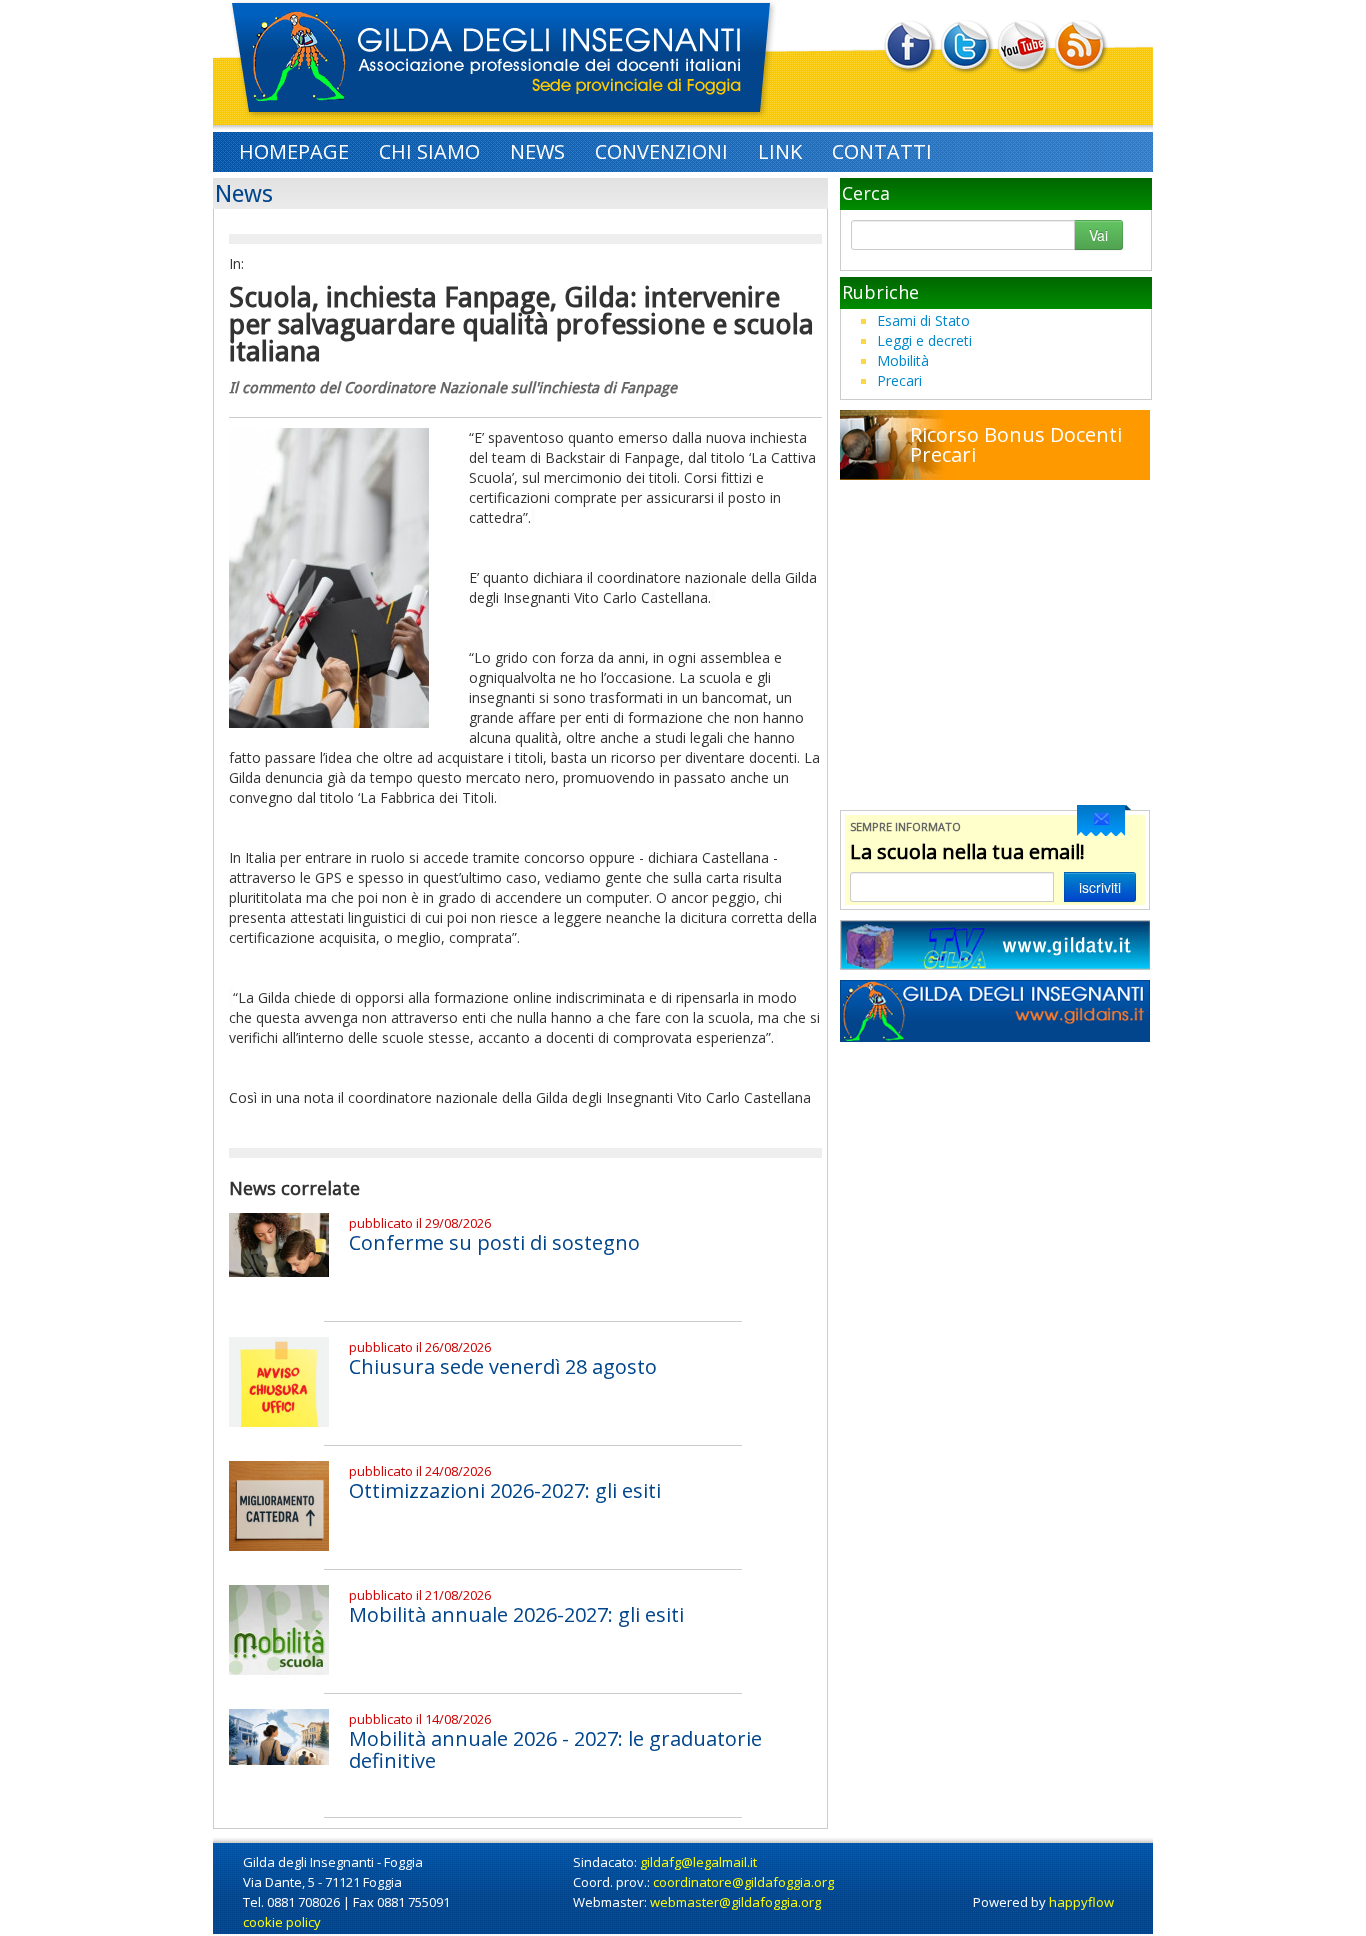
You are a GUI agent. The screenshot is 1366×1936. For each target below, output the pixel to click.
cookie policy (282, 1922)
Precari (899, 380)
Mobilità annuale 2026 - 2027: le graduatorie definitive (555, 1749)
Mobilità (903, 360)
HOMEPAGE (294, 151)
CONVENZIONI (661, 151)
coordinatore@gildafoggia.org (743, 1882)
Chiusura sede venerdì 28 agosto (503, 1366)
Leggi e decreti (924, 340)
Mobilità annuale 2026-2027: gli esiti (516, 1614)
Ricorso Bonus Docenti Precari (1016, 445)
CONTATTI (882, 151)
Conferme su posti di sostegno (494, 1242)
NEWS (537, 151)
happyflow (1081, 1902)
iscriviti (1100, 887)
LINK (780, 151)
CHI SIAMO (429, 151)
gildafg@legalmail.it (698, 1862)
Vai (1098, 235)
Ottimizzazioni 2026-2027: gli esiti (505, 1490)
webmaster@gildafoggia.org (735, 1902)
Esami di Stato (923, 320)
